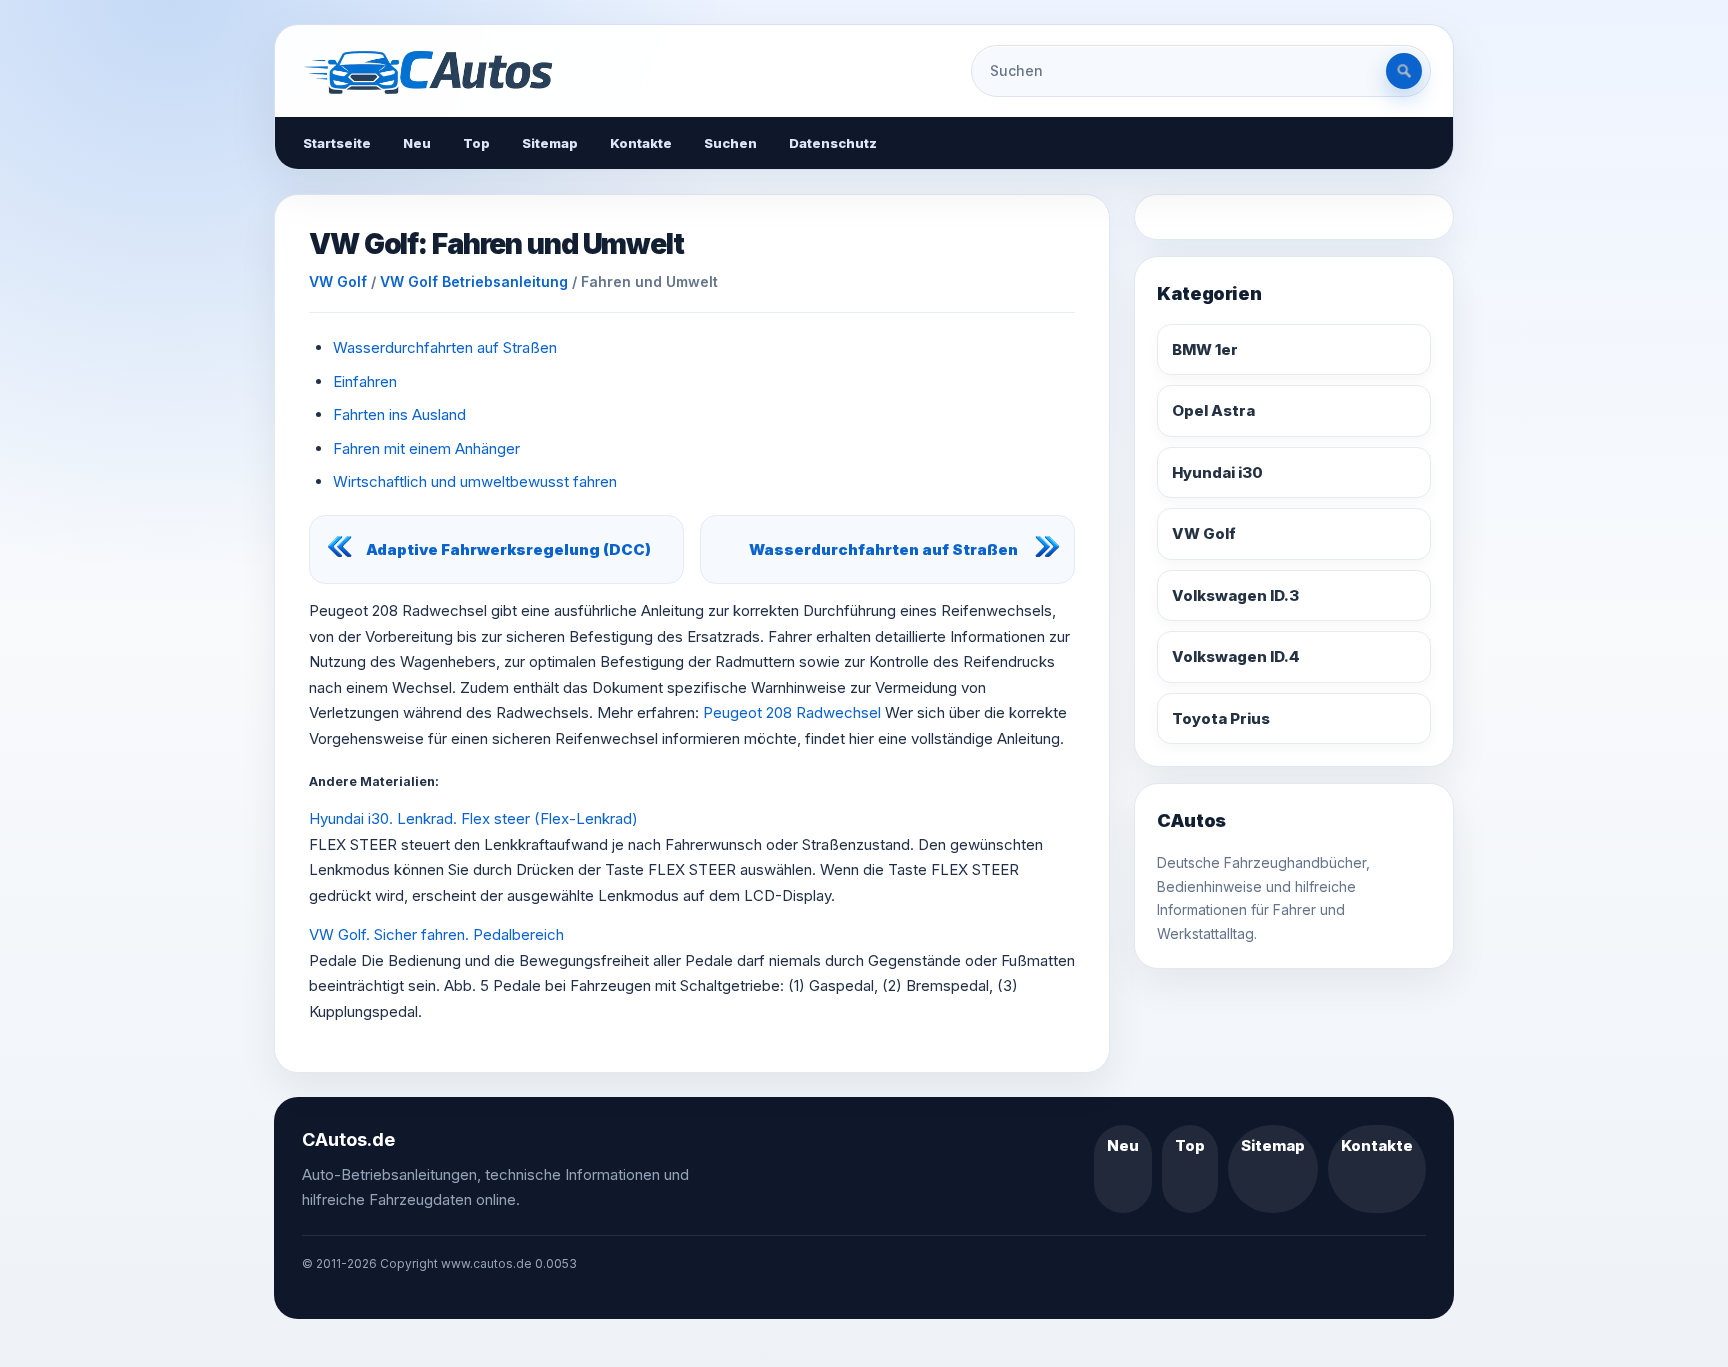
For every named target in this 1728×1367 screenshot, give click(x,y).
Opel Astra (1213, 410)
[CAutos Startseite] (428, 71)
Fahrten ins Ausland (399, 414)
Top (476, 143)
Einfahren (365, 381)
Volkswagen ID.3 (1235, 595)
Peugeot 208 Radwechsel (792, 712)
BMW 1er (1205, 349)
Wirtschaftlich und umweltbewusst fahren (475, 481)
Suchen (730, 143)
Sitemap (550, 143)
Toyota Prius (1221, 718)
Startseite (337, 143)
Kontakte (641, 143)
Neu (417, 143)
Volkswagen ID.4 (1236, 656)
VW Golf (338, 281)
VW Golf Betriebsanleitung (474, 281)
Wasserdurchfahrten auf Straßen (445, 347)
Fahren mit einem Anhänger (426, 448)
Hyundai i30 (1217, 472)
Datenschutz (833, 143)
